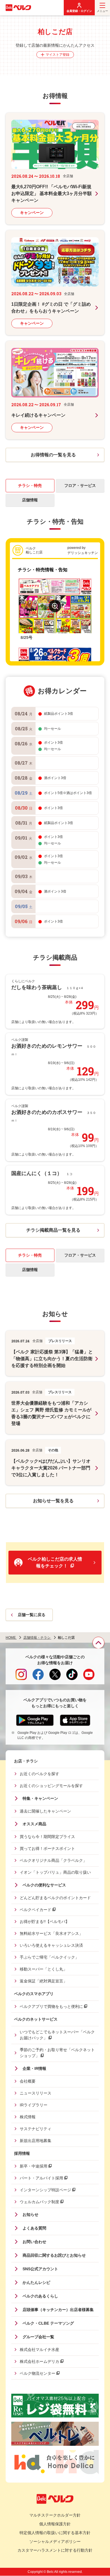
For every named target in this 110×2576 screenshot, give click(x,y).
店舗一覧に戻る (32, 1615)
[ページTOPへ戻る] (98, 1643)
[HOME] (18, 8)
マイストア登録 (58, 55)
